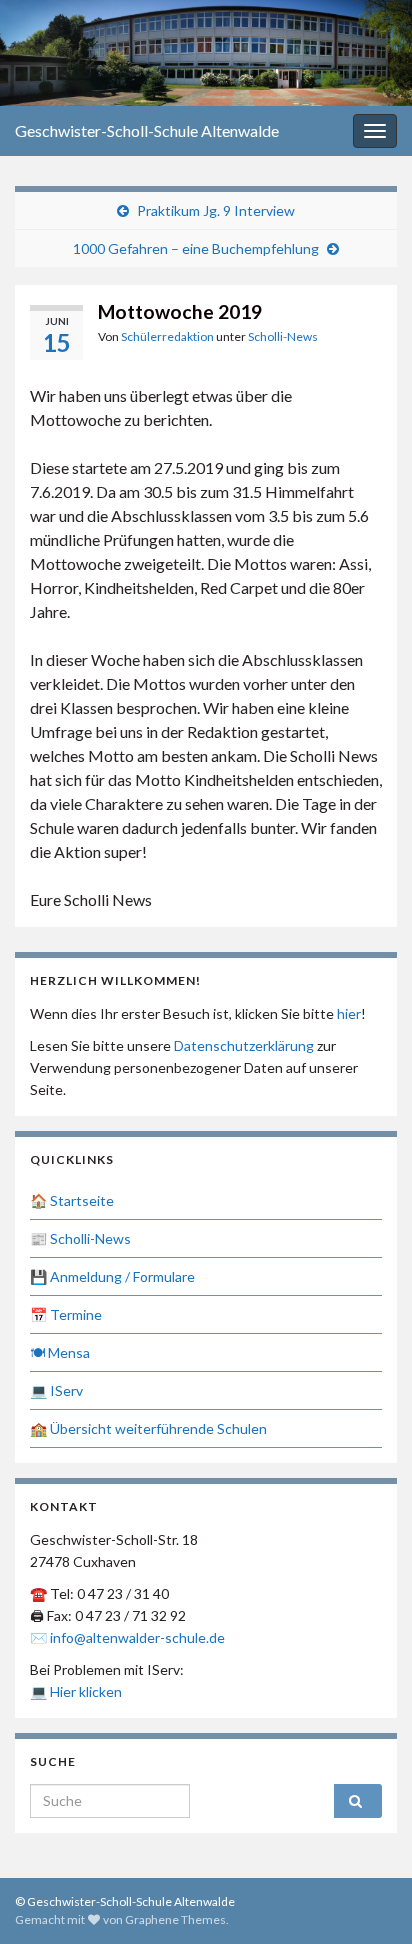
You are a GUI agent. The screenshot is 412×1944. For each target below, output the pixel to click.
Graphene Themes (175, 1919)
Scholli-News (283, 336)
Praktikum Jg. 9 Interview (216, 210)
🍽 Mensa (60, 1352)
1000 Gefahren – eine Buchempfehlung (196, 248)
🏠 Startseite (72, 1200)
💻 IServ (56, 1390)
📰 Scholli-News (80, 1238)
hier (349, 1013)
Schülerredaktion (167, 336)
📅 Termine (66, 1314)
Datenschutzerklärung (244, 1045)
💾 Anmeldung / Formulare (112, 1276)
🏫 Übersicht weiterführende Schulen (148, 1428)
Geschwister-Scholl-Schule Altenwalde (147, 130)
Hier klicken (86, 1691)
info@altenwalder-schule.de (137, 1637)
